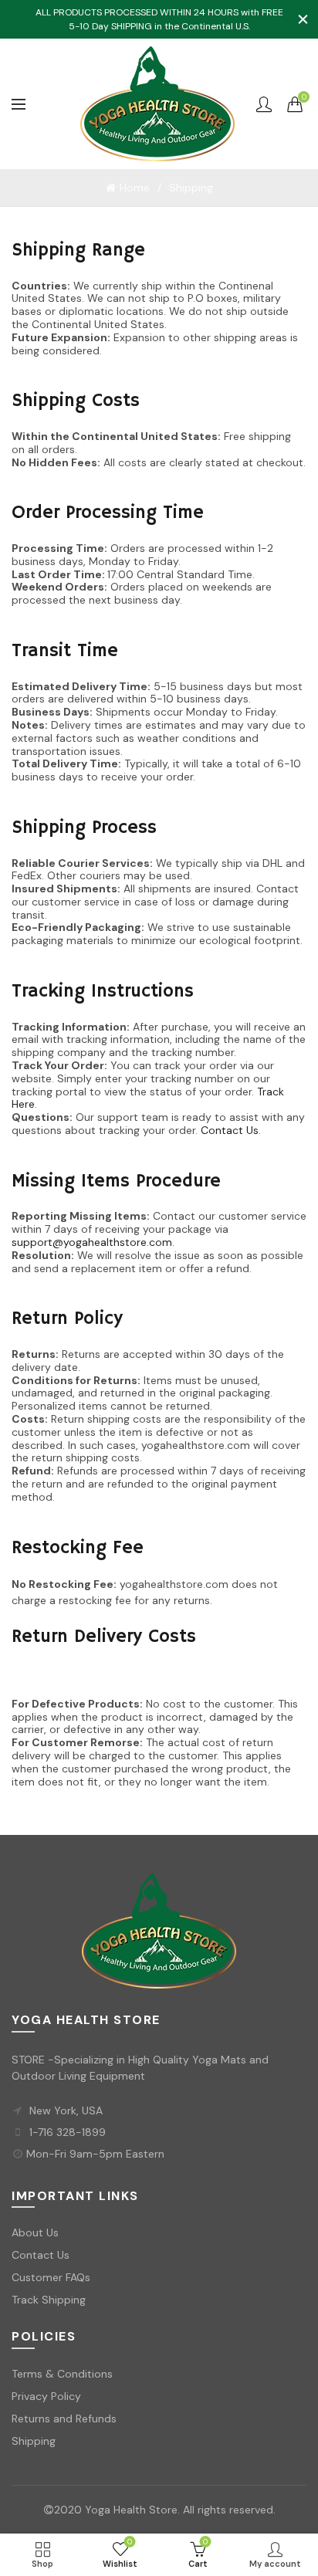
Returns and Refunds (64, 2419)
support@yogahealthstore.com (92, 1242)
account (264, 104)
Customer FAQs (51, 2277)
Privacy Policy (46, 2396)
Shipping (34, 2441)
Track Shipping (49, 2300)
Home (135, 188)
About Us (35, 2232)
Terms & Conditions (62, 2374)
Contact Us (230, 1130)
